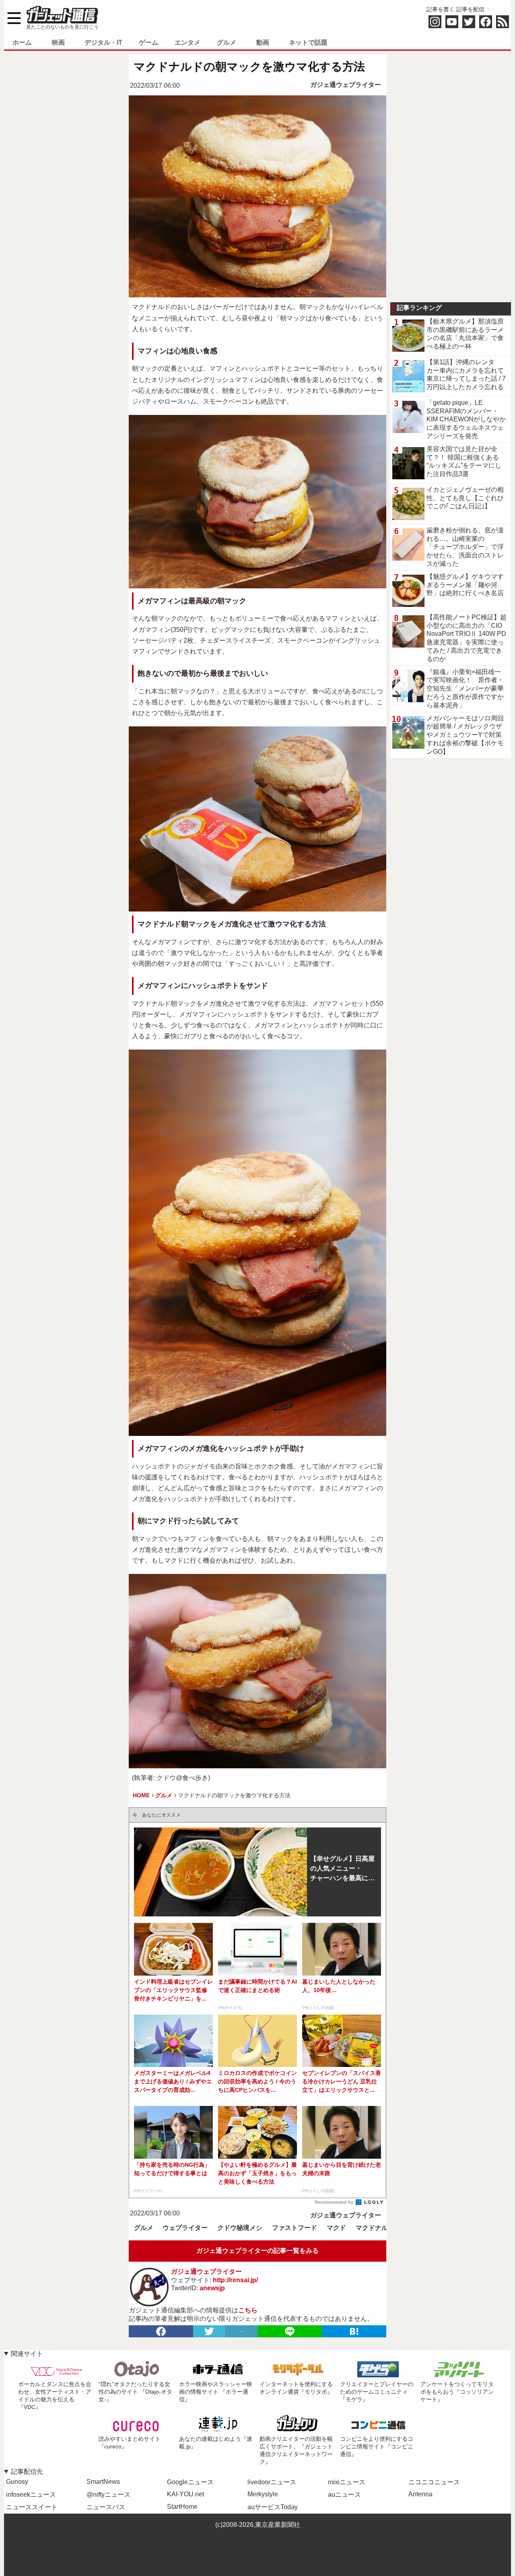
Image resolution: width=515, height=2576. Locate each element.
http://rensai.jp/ (235, 2280)
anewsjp (212, 2288)
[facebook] (161, 2331)
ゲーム (148, 42)
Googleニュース (190, 2482)
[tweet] (209, 2331)
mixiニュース (347, 2482)
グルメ (227, 42)
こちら (248, 2310)
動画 (263, 42)
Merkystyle (263, 2494)
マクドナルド (375, 2228)
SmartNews (103, 2482)
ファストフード (295, 2228)
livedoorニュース (272, 2482)
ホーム (22, 42)
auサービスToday (273, 2507)
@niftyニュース (108, 2495)
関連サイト (27, 2354)
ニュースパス (106, 2507)
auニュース (344, 2495)
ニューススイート (32, 2507)
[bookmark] (354, 2331)
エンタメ (187, 42)
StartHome (182, 2507)
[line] (290, 2331)
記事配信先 (27, 2472)
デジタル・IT (103, 42)
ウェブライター (185, 2228)
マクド (336, 2228)
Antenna (420, 2494)
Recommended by (335, 2202)
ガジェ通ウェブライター (346, 85)
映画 (58, 42)
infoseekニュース (31, 2495)
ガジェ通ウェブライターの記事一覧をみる (257, 2251)
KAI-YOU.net (185, 2494)
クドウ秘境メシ (240, 2228)
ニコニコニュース (434, 2482)
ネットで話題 (308, 42)
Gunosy (17, 2482)
